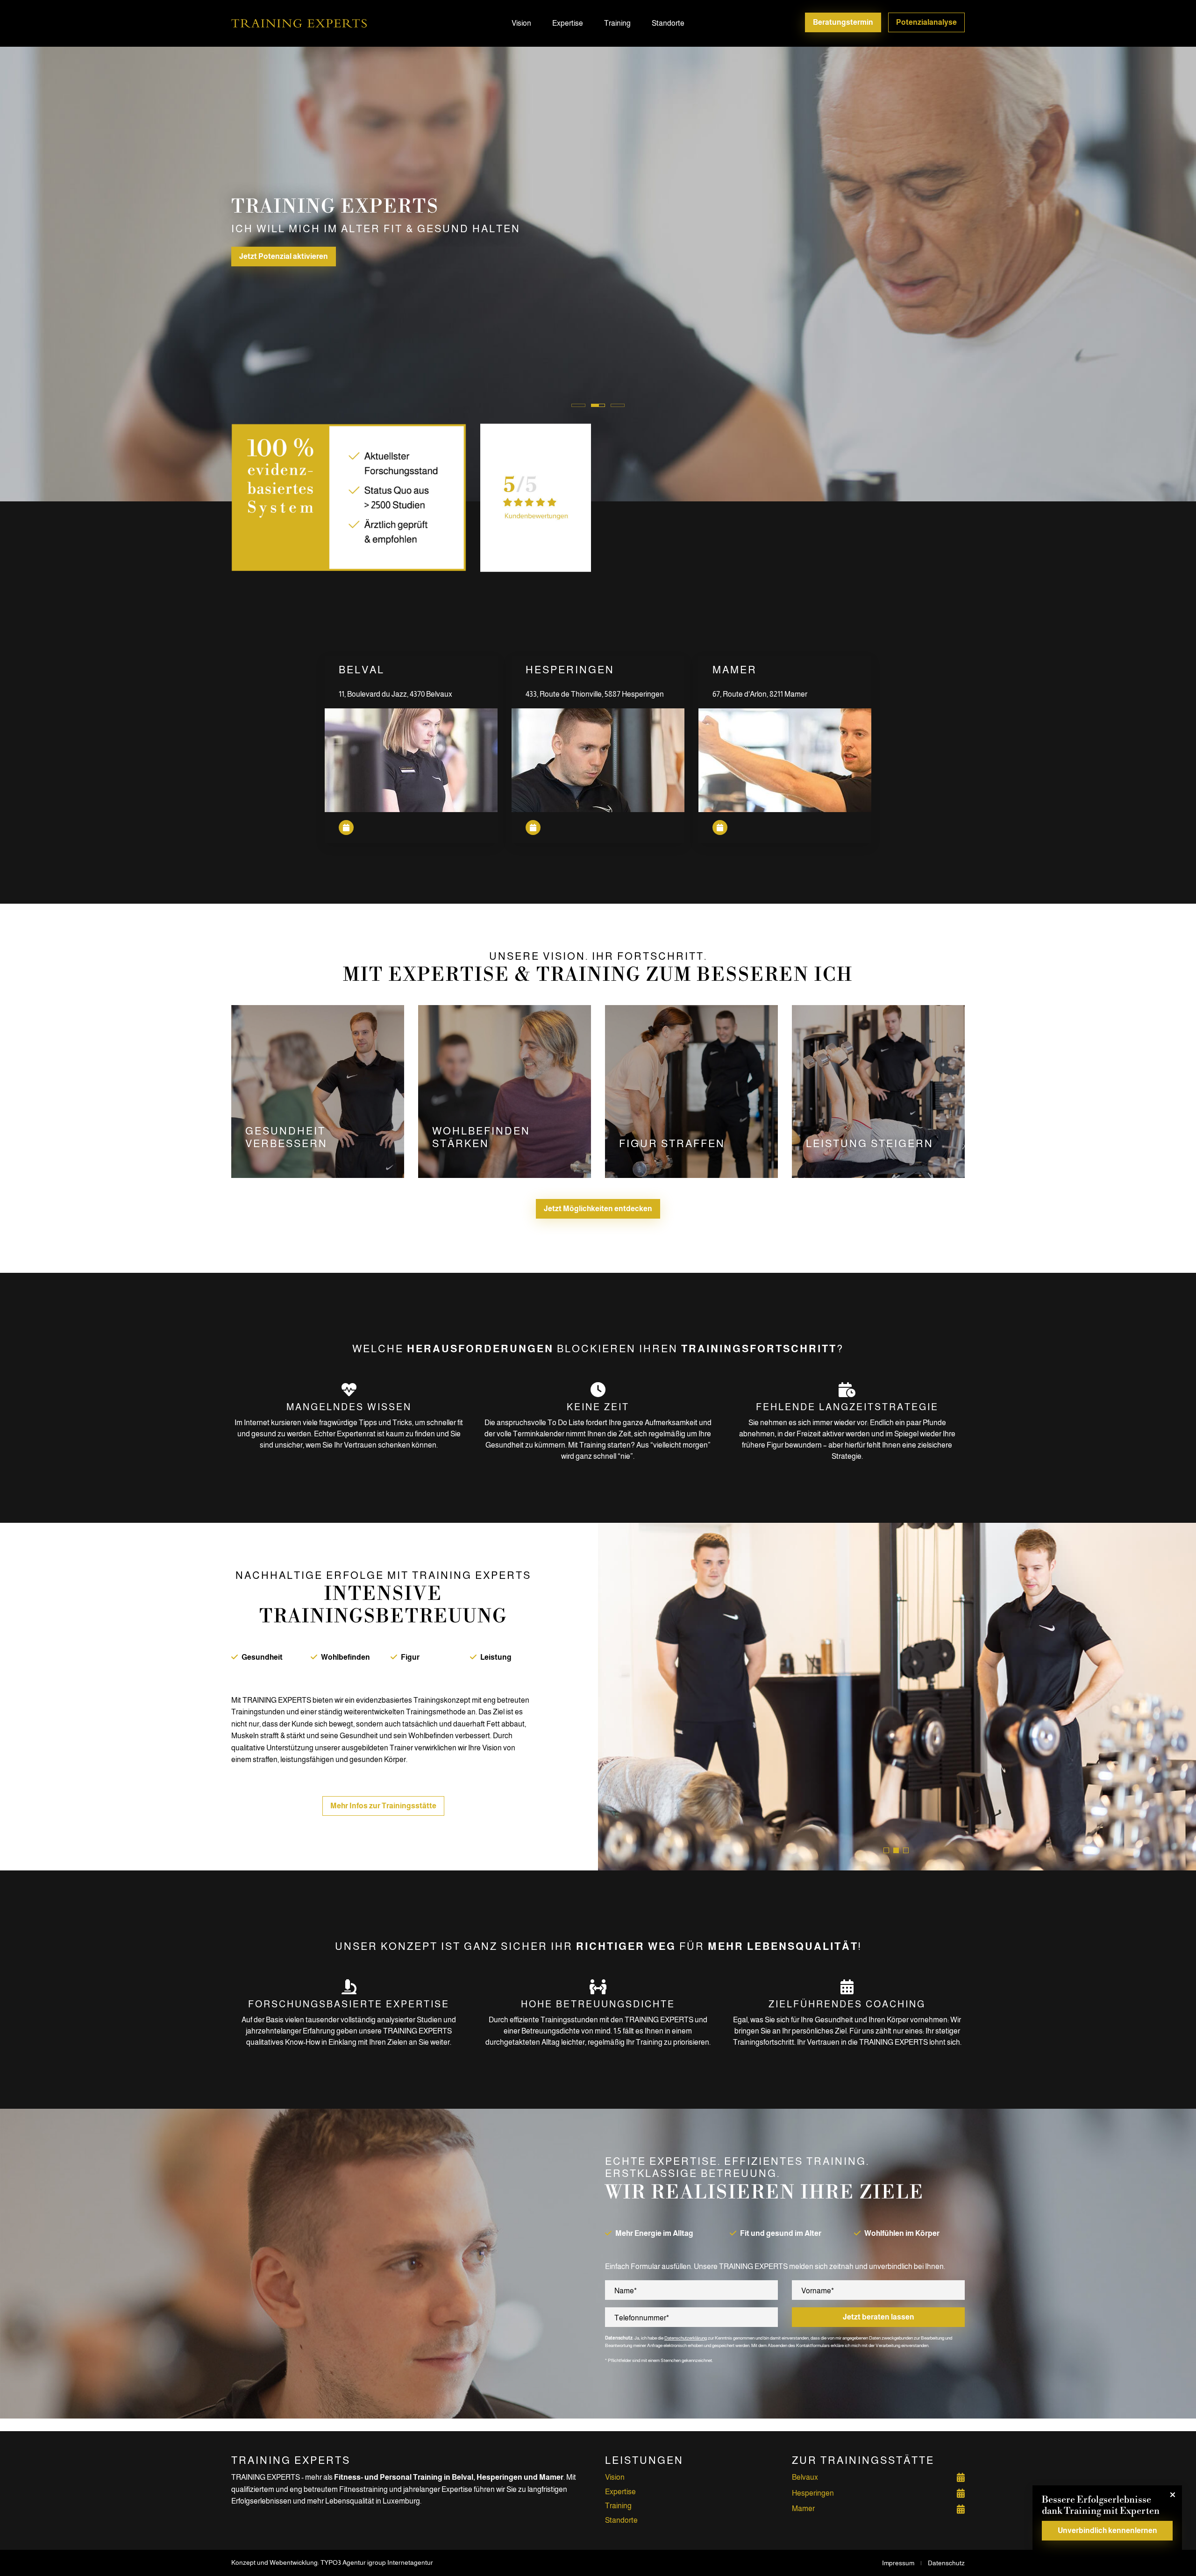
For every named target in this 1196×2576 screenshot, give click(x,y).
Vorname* (818, 2291)
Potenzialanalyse (926, 22)
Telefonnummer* (642, 2318)
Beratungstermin (843, 22)
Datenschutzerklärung (686, 2338)
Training (617, 23)
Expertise (568, 23)
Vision (521, 23)
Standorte (668, 23)
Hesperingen (813, 2493)
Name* (626, 2291)
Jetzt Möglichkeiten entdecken (598, 1209)
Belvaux (805, 2477)
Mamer (803, 2508)
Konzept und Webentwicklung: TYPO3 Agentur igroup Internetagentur (332, 2562)
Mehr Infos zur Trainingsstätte (383, 1806)
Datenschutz (946, 2563)
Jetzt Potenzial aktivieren (284, 256)
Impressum (898, 2563)
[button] (886, 1850)
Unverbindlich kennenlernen (1107, 2530)
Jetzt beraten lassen (879, 2317)
